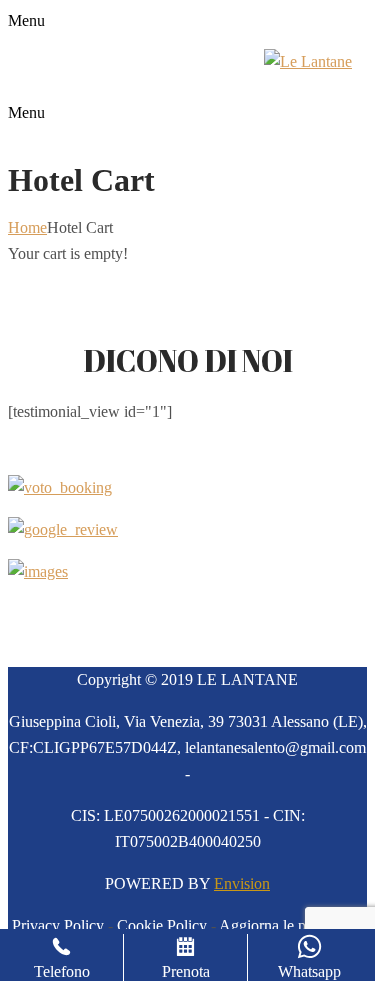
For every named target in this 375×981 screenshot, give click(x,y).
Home (27, 227)
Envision (242, 883)
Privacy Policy (58, 925)
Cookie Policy (162, 925)
